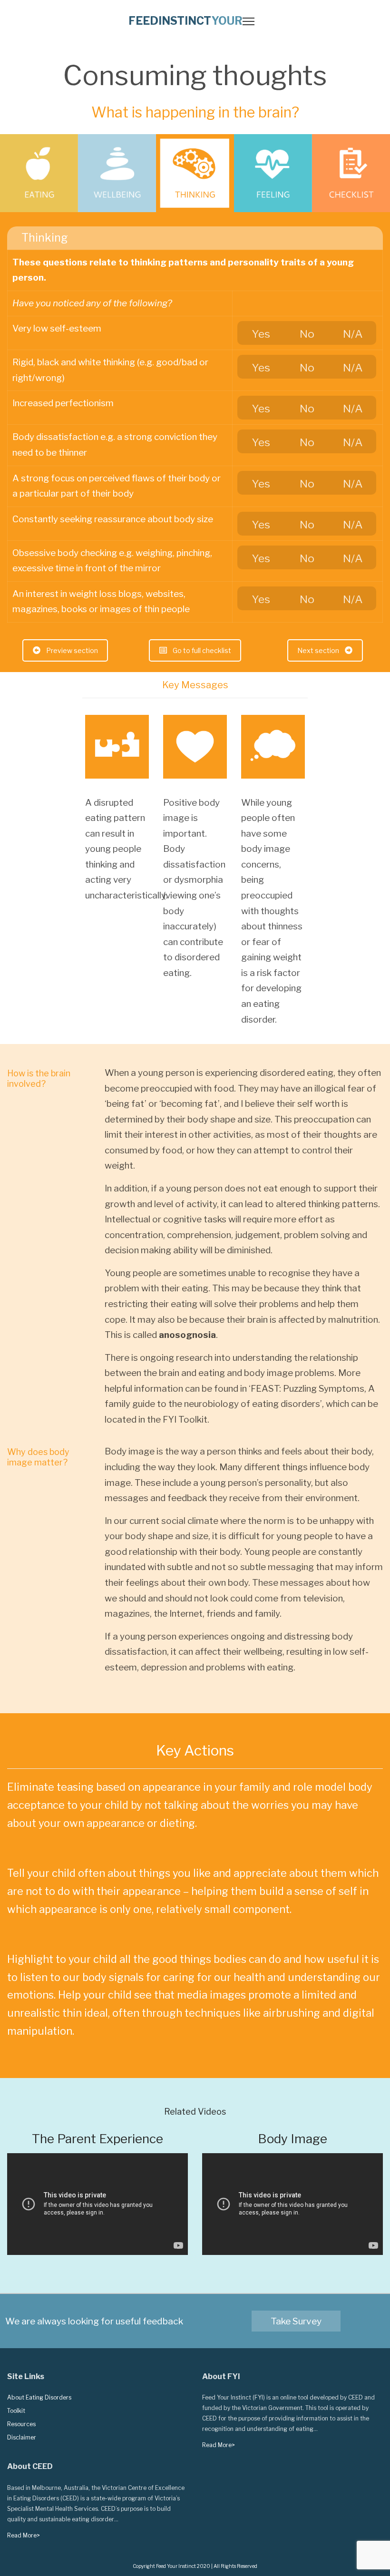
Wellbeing (117, 173)
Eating (39, 173)
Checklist (351, 173)
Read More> (219, 2445)
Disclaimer (22, 2437)
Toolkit (16, 2411)
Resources (21, 2424)
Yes (261, 334)
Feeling (273, 173)
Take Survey (296, 2321)
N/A (353, 334)
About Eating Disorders (39, 2397)
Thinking (195, 173)
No (307, 334)
